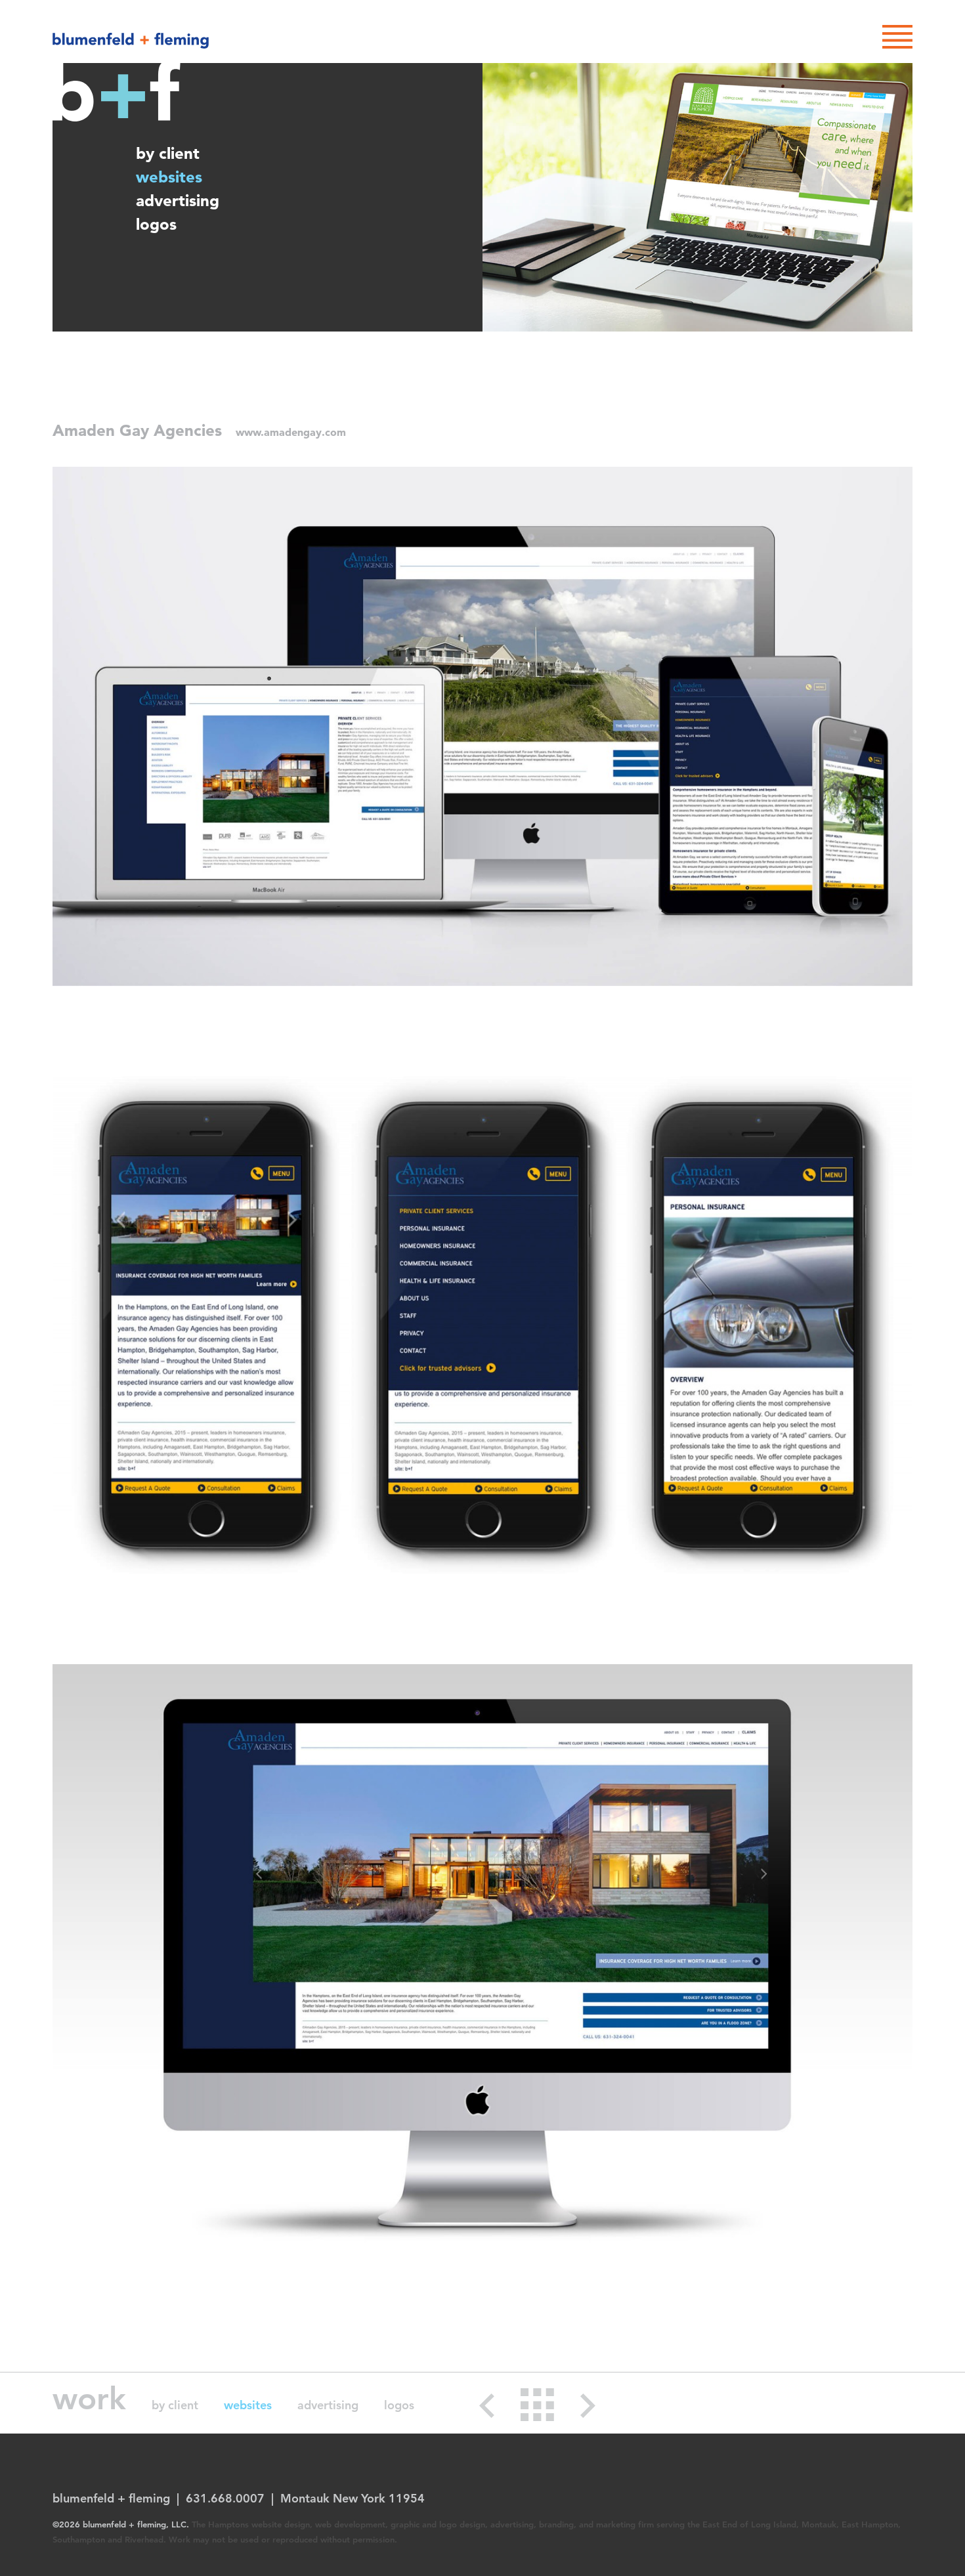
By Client (168, 153)
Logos (156, 224)
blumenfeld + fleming (131, 41)
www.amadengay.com (291, 432)
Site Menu (897, 37)
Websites (169, 177)
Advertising (178, 201)
